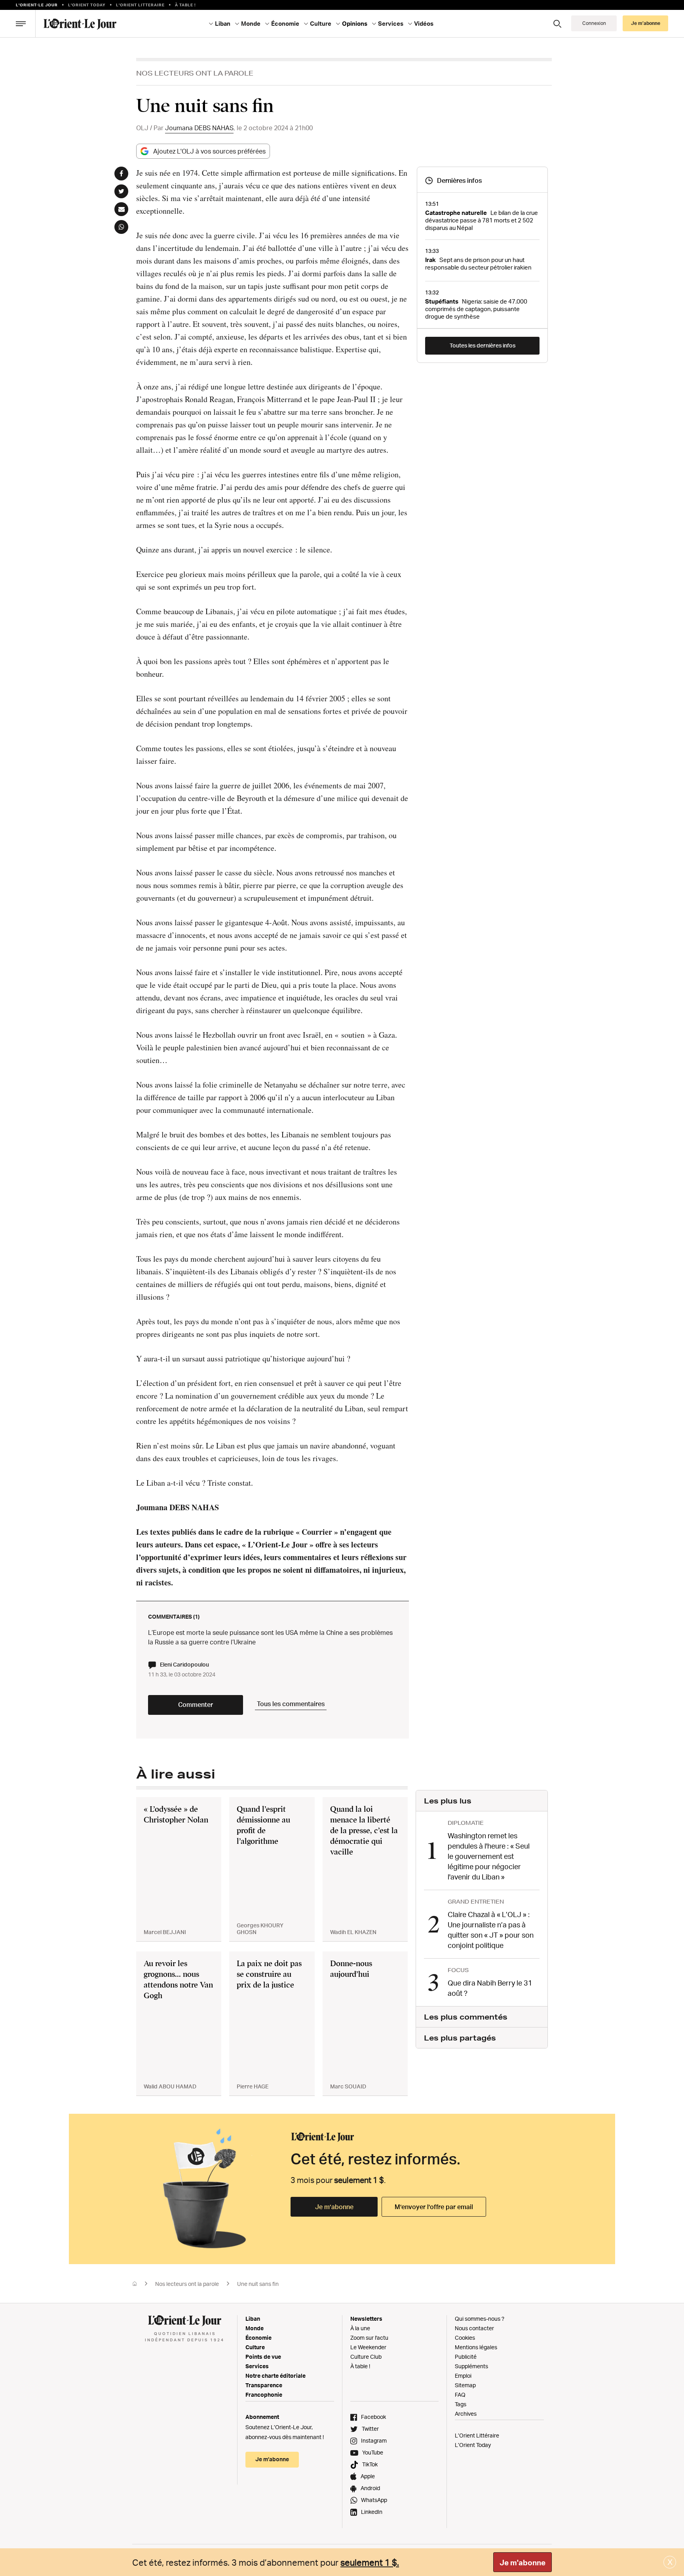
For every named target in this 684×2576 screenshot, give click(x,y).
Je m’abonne (334, 2207)
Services (257, 2366)
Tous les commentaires (291, 1704)
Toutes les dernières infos (483, 345)
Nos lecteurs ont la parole (195, 73)
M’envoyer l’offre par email (434, 2207)
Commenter (196, 1705)
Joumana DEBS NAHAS (199, 128)
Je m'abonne (522, 2563)
